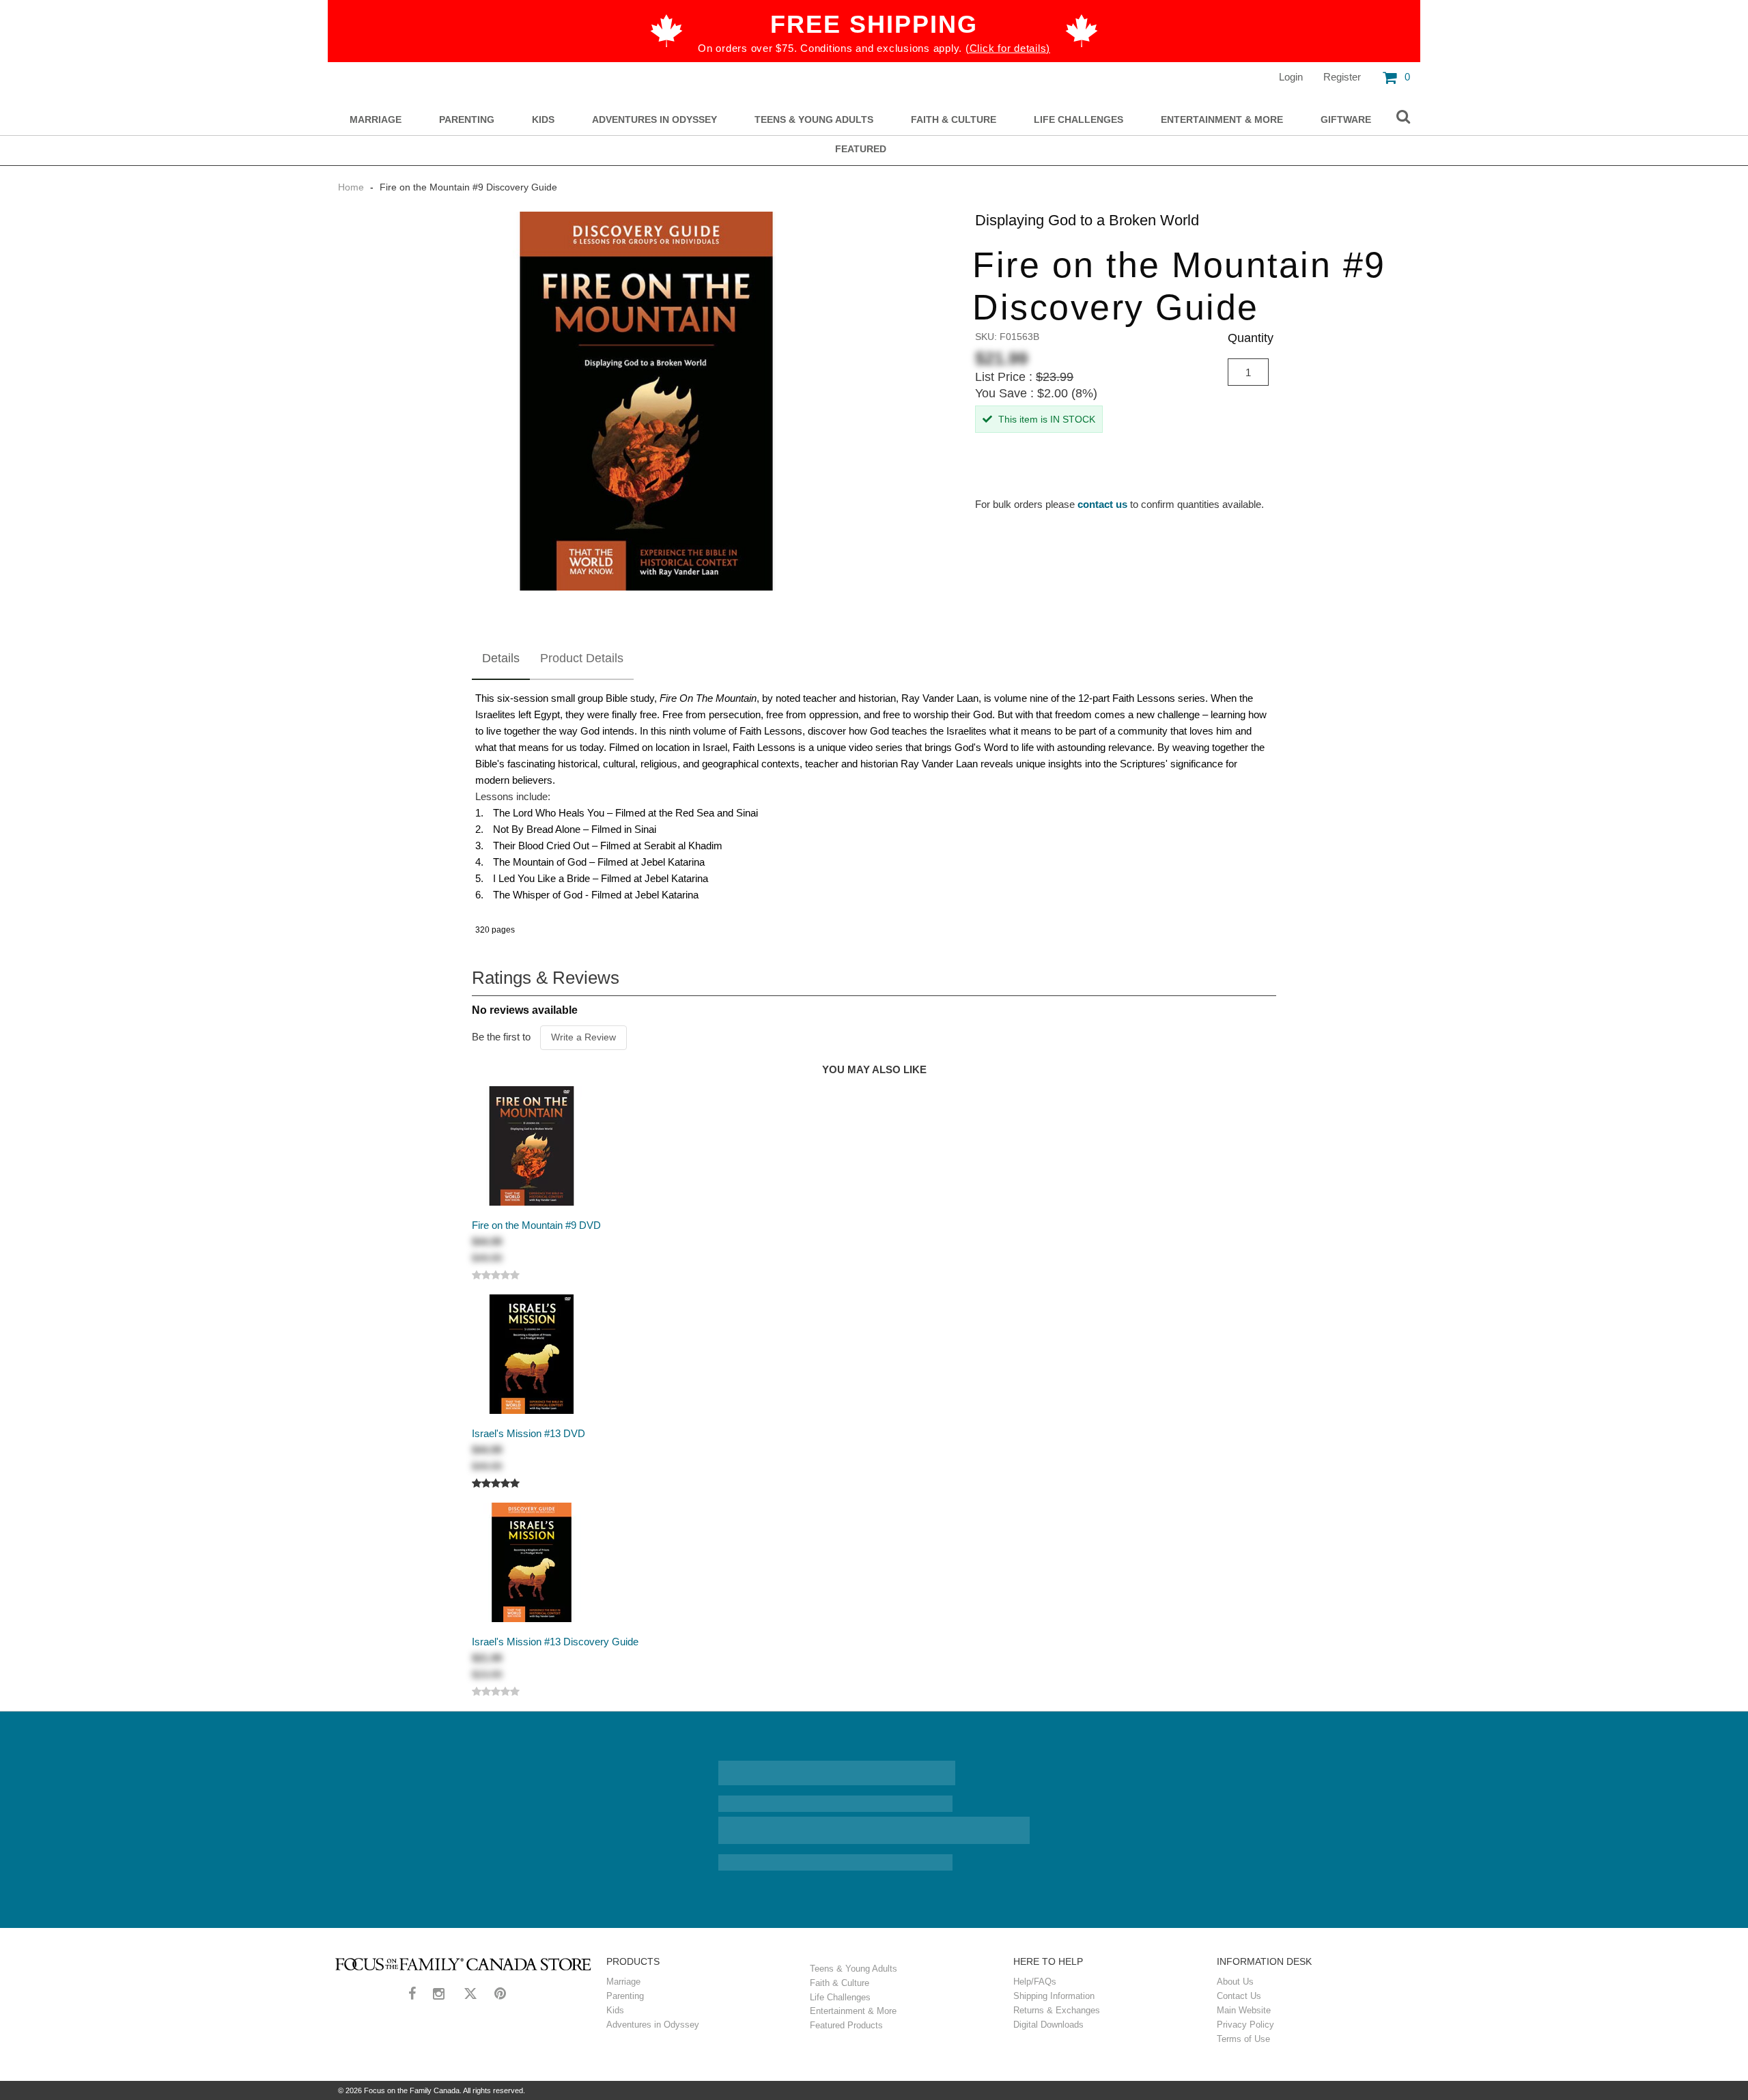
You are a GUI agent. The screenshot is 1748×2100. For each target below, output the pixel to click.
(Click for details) (1008, 48)
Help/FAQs (1035, 1982)
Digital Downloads (1048, 2025)
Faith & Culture (954, 120)
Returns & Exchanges (1057, 2010)
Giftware (1346, 120)
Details (501, 658)
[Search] (1403, 117)
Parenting (467, 120)
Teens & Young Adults (814, 120)
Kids (543, 120)
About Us (1235, 1982)
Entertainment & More (1222, 120)
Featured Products (846, 2025)
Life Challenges (1079, 120)
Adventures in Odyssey (654, 120)
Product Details (582, 658)
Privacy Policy (1245, 2025)
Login (1291, 77)
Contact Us (1239, 1996)
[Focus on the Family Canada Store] (464, 1964)
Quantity (1251, 338)
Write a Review (583, 1037)
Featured (861, 149)
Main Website (1244, 2010)
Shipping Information (1054, 1996)
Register (1342, 77)
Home (352, 187)
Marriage (376, 120)
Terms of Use (1243, 2039)
